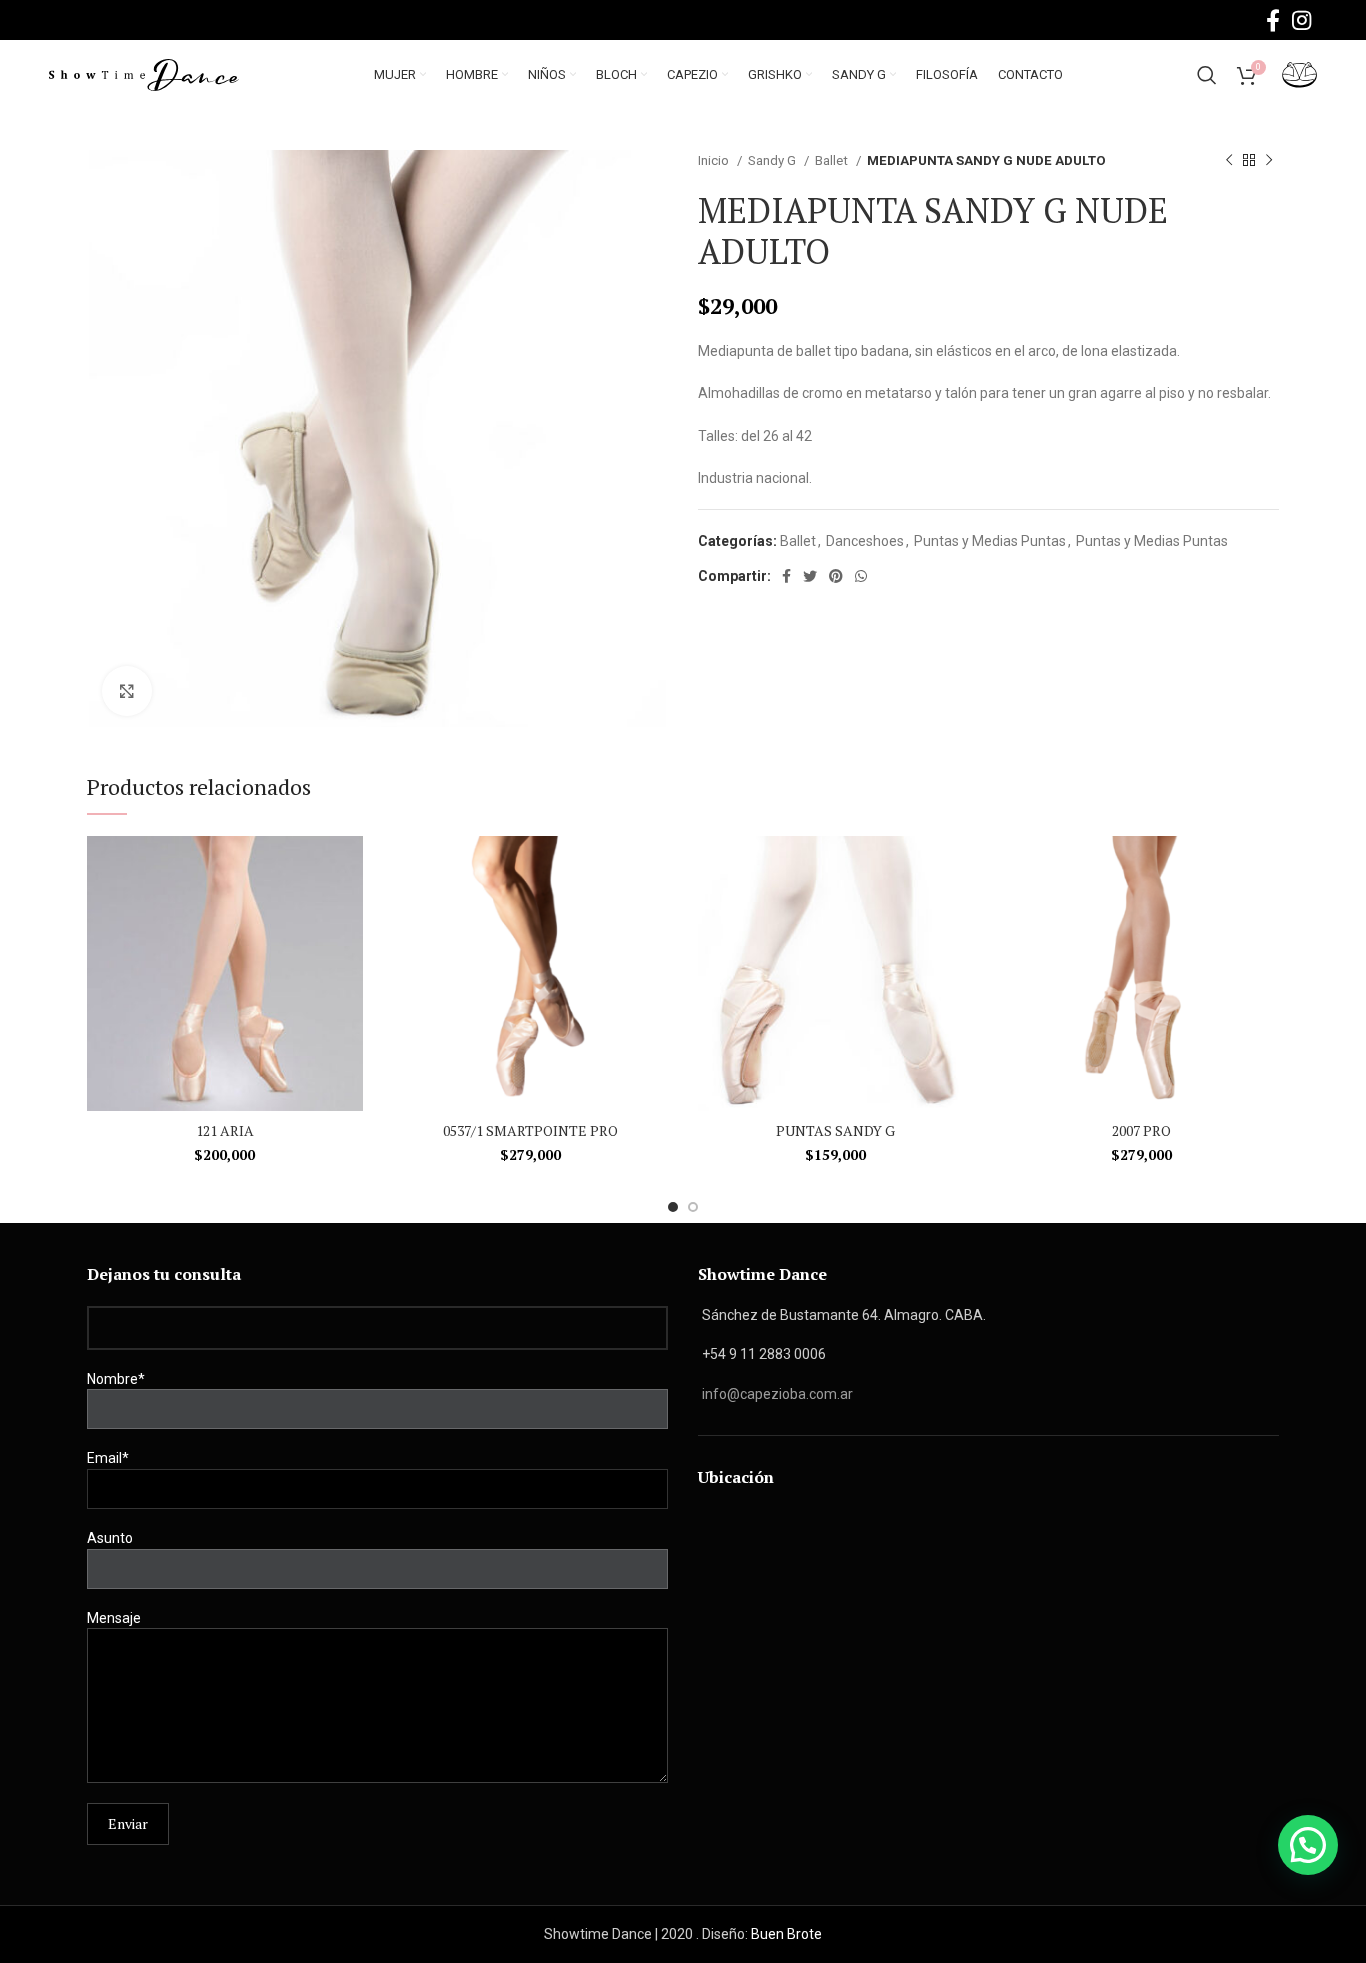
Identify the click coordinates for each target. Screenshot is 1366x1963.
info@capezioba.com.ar (777, 1394)
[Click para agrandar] (127, 691)
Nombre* (116, 1379)
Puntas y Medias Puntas (990, 541)
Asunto (110, 1538)
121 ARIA (225, 1130)
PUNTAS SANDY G (835, 1130)
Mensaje (114, 1618)
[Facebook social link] (1273, 20)
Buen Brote (786, 1934)
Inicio (715, 160)
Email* (108, 1458)
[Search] (1207, 75)
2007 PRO (1141, 1130)
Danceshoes (865, 541)
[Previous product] (1229, 161)
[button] (1308, 1845)
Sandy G (773, 160)
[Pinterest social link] (836, 576)
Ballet (833, 160)
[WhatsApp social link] (861, 576)
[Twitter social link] (810, 576)
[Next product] (1269, 161)
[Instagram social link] (1301, 20)
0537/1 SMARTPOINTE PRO (530, 1130)
